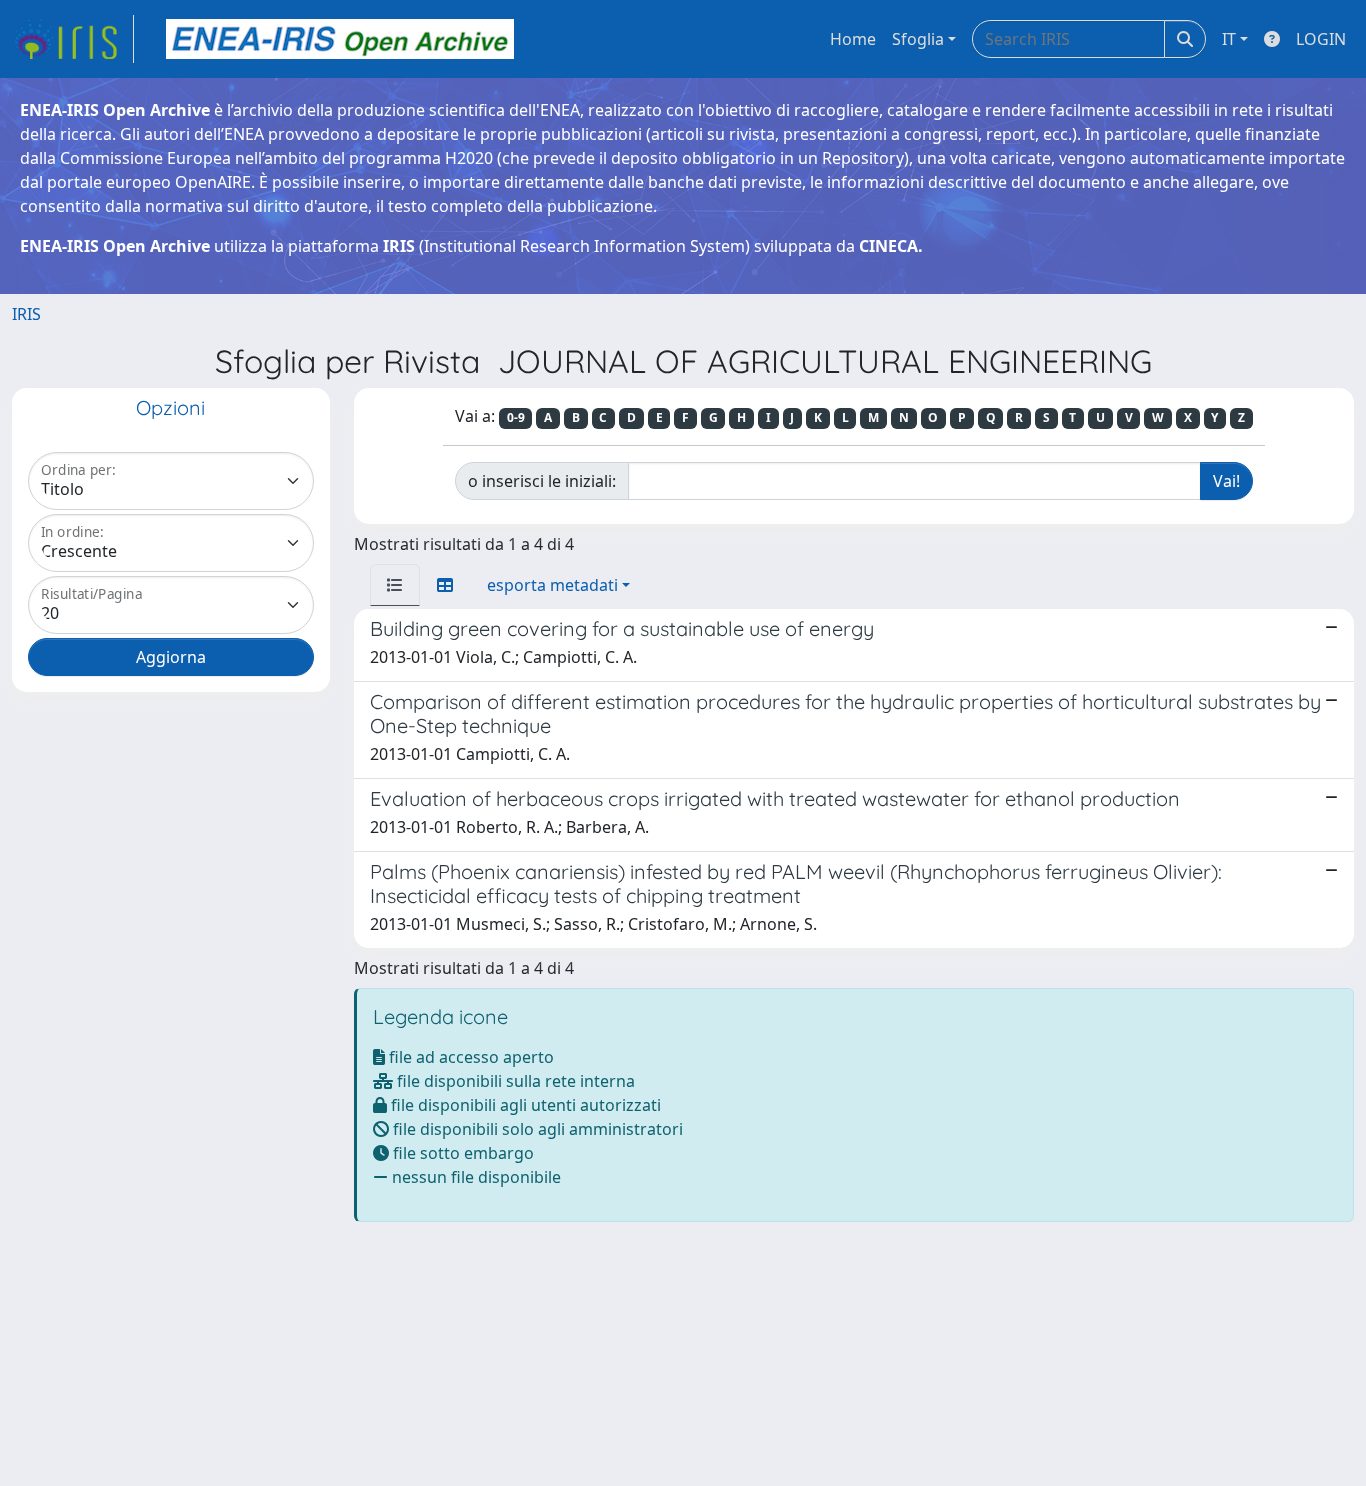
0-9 (516, 417)
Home (853, 39)
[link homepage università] (340, 39)
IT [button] (1229, 39)
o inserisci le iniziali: (542, 481)
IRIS (26, 314)
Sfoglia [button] (918, 39)
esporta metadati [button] (552, 585)
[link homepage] (73, 39)
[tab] (395, 585)
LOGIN (1321, 39)
